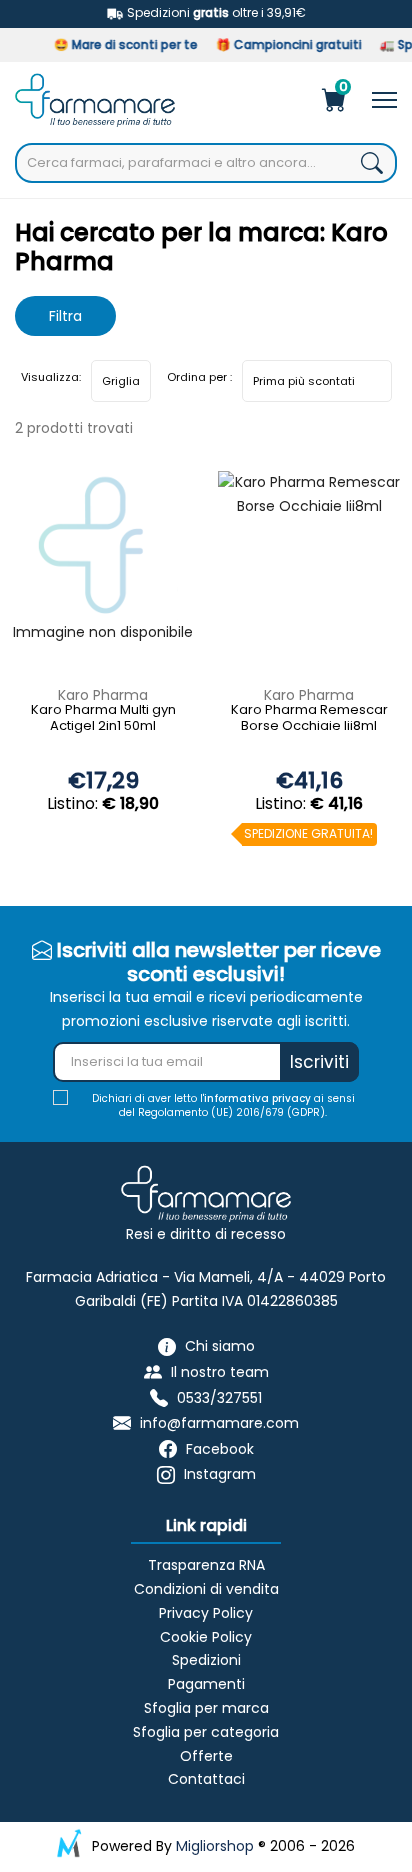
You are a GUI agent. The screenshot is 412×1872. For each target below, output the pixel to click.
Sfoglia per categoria (206, 1732)
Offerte (206, 1756)
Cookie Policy (206, 1637)
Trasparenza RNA (206, 1565)
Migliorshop (215, 1846)
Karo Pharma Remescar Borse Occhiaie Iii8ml (309, 718)
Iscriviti (319, 1062)
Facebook (220, 1449)
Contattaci (206, 1779)
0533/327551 (219, 1398)
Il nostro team (220, 1372)
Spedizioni (206, 1660)
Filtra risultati (65, 321)
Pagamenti (206, 1684)
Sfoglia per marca (206, 1708)
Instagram (220, 1475)
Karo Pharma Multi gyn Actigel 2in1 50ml (103, 718)
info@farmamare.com (219, 1423)
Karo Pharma (103, 695)
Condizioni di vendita (206, 1589)
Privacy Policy (206, 1613)
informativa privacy (257, 1098)
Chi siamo (220, 1347)
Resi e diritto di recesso (206, 1234)
